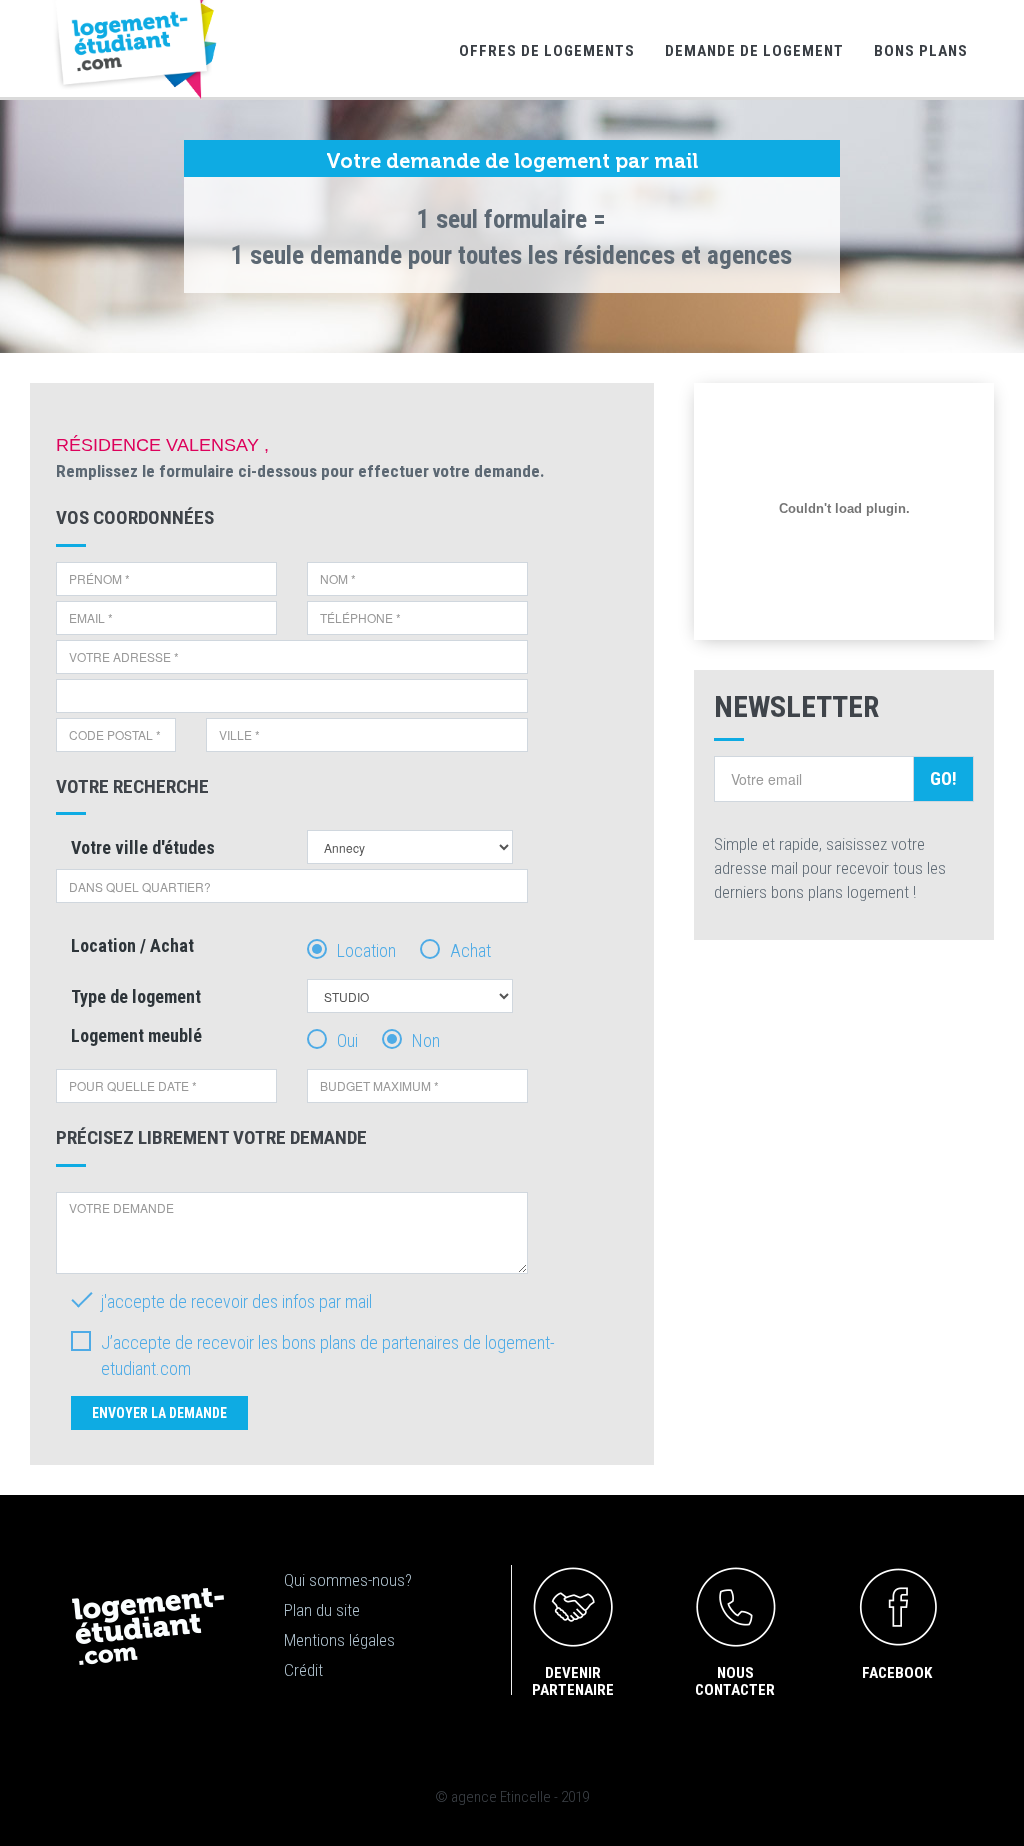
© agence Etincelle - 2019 (512, 1797)
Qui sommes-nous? (348, 1580)
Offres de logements (547, 51)
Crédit (303, 1670)
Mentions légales (339, 1640)
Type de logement (136, 996)
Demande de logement (754, 51)
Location (366, 950)
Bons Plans (921, 51)
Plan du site (322, 1610)
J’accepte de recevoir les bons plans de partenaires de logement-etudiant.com (328, 1355)
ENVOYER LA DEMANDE (159, 1413)
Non (426, 1040)
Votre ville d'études (143, 847)
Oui (347, 1040)
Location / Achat (132, 945)
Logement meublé (136, 1035)
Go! (943, 778)
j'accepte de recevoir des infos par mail (236, 1301)
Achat (470, 950)
